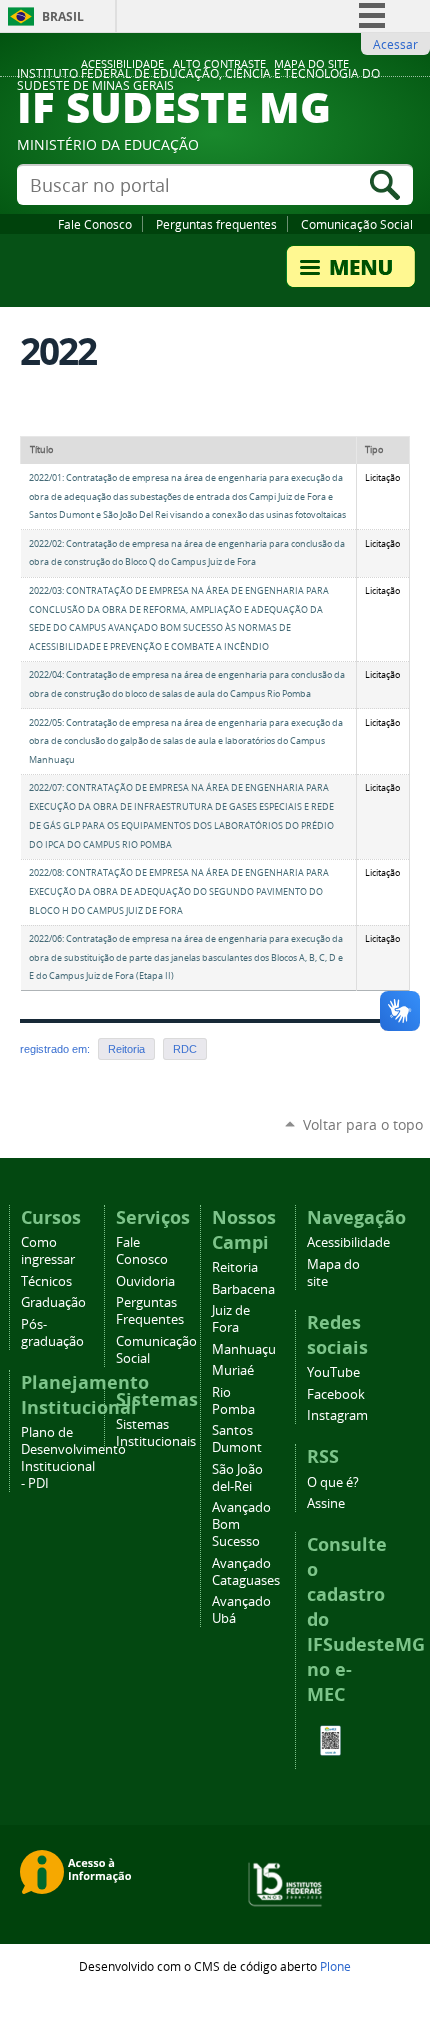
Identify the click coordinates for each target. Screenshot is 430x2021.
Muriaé (233, 1370)
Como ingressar (48, 1251)
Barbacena (243, 1289)
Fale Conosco (95, 224)
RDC (185, 1049)
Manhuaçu (244, 1349)
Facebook (336, 1394)
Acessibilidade (122, 64)
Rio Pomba (233, 1401)
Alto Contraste (219, 64)
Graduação (53, 1302)
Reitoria (126, 1049)
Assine (326, 1503)
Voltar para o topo (363, 1124)
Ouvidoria (145, 1281)
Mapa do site (311, 64)
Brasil (63, 16)
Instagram (337, 1415)
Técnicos (46, 1281)
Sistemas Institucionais (156, 1433)
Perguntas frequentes (216, 224)
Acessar (395, 44)
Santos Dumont (237, 1439)
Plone (335, 1966)
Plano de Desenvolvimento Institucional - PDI (73, 1458)
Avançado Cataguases (246, 1572)
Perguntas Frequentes (150, 1311)
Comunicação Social (357, 224)
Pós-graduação (52, 1333)
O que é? (333, 1482)
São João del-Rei (237, 1478)
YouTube (333, 1372)
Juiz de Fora (231, 1319)
